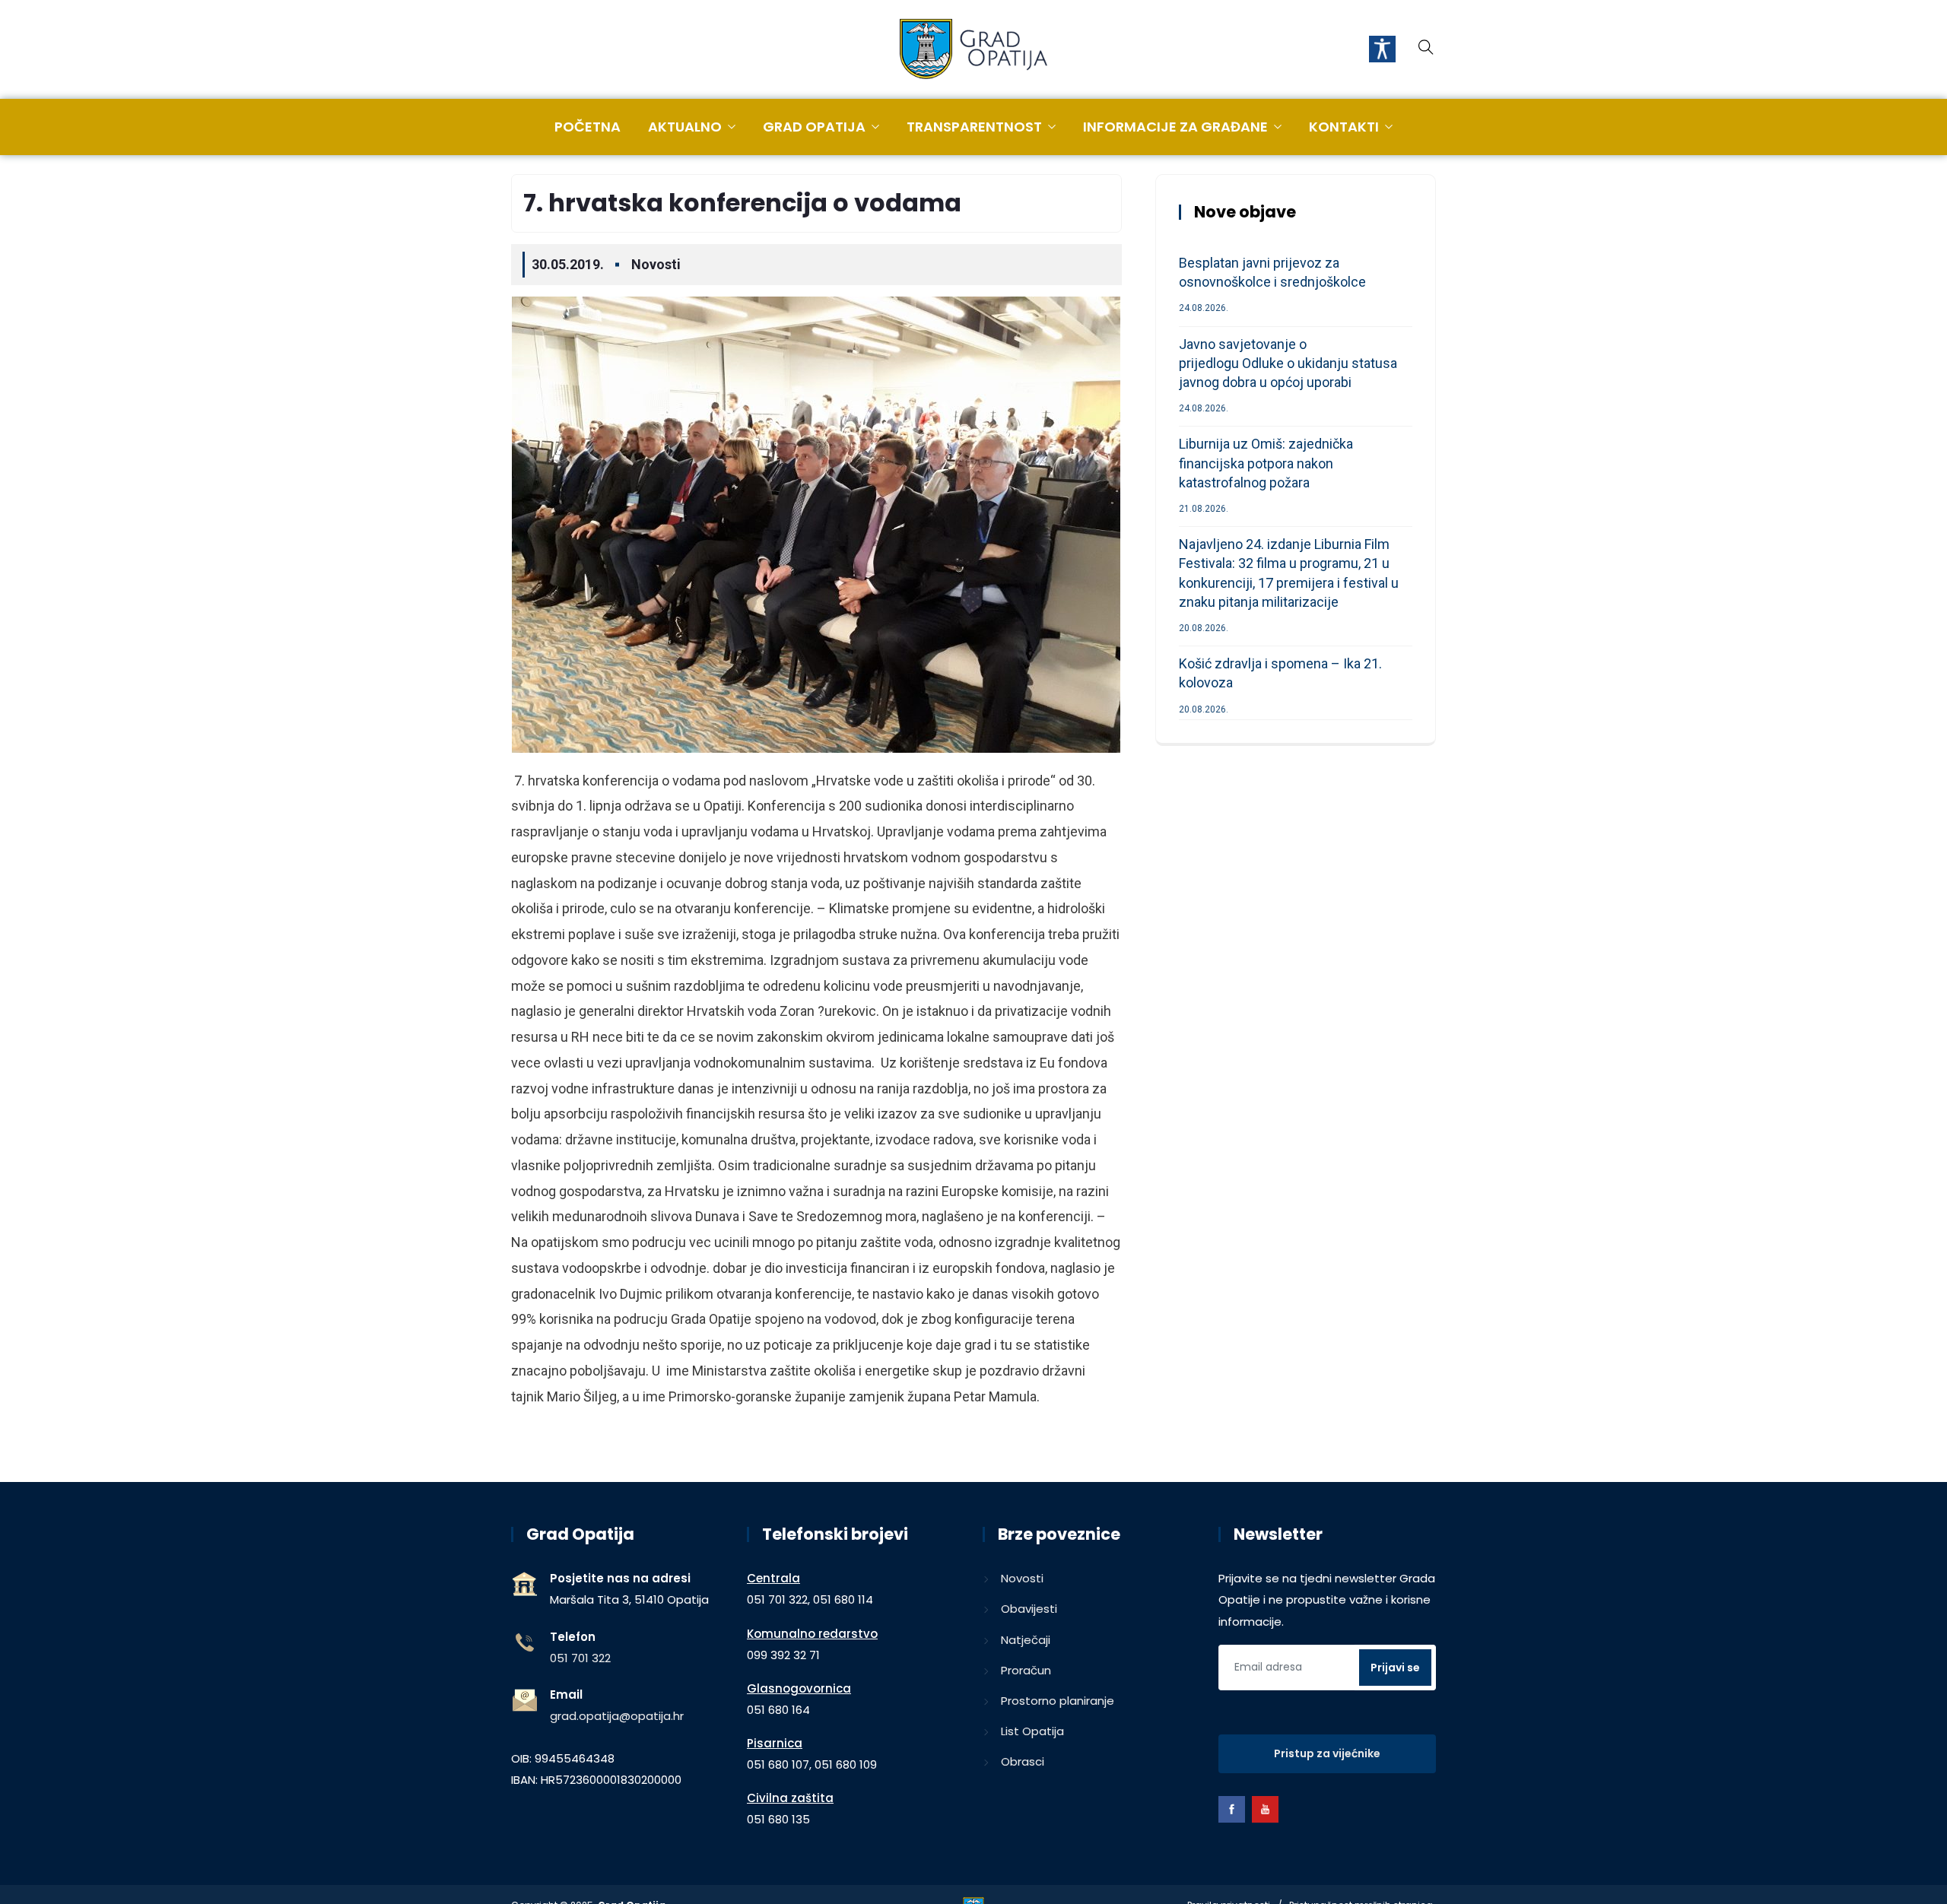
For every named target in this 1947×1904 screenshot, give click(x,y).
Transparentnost (974, 127)
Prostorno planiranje (1058, 1701)
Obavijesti (1029, 1609)
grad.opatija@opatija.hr (617, 1716)
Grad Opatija (814, 127)
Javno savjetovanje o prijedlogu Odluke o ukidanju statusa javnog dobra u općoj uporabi (1288, 363)
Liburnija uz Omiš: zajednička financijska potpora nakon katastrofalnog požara (1266, 463)
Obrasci (1023, 1761)
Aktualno (685, 127)
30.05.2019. (568, 264)
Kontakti (1344, 127)
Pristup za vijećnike (1327, 1753)
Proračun (1026, 1670)
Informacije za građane (1175, 127)
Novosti (656, 264)
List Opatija (1032, 1731)
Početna (588, 127)
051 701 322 (580, 1658)
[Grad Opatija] (973, 50)
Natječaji (1026, 1640)
